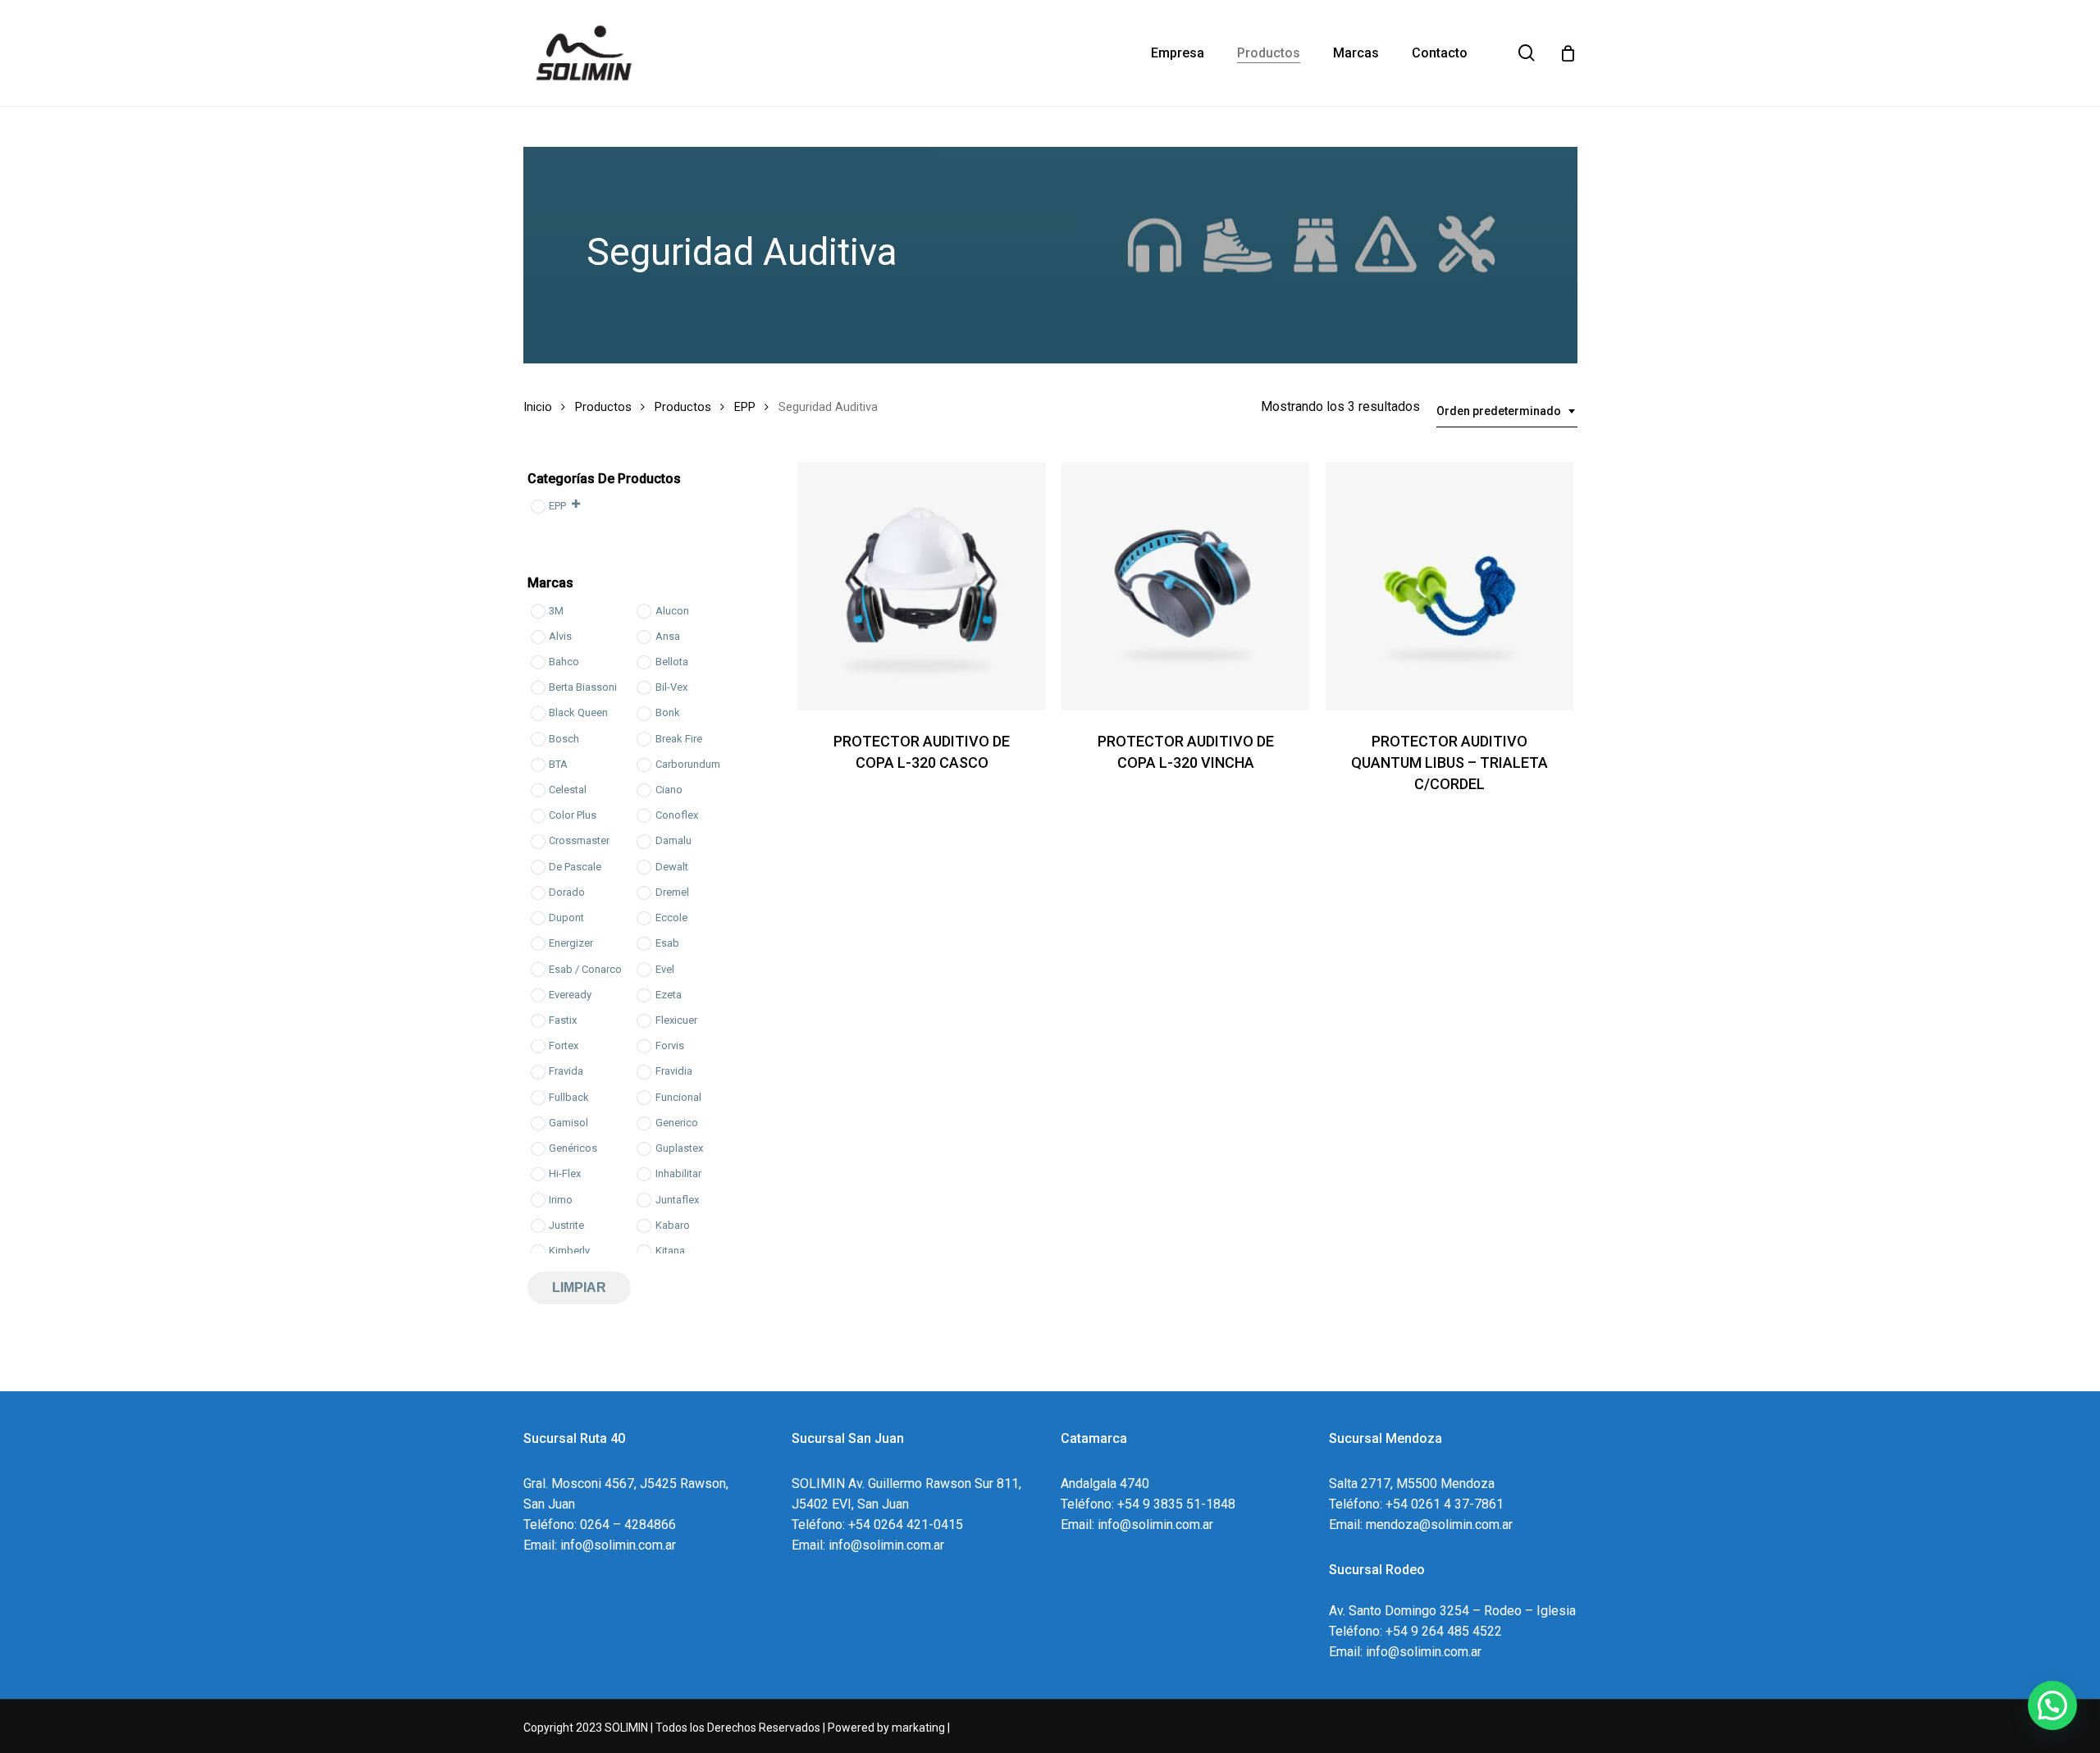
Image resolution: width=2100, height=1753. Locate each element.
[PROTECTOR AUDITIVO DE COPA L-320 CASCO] (921, 586)
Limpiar (579, 1287)
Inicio (538, 407)
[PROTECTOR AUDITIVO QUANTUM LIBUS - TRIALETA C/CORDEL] (1449, 586)
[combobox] (1507, 411)
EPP (745, 407)
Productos (603, 407)
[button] (2052, 1705)
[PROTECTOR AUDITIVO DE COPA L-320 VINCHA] (1185, 586)
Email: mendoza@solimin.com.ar (1421, 1525)
